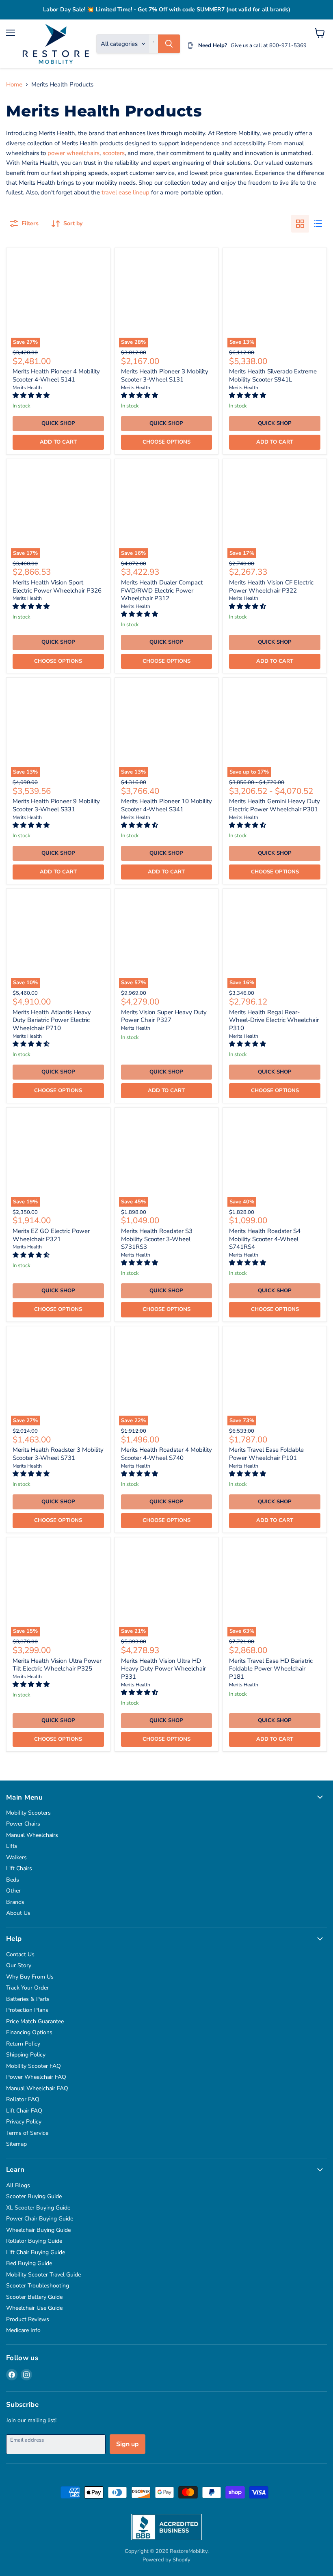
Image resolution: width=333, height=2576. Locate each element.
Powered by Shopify (166, 2560)
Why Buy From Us (30, 1977)
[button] (32, 395)
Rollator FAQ (23, 2099)
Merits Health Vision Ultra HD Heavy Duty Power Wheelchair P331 (163, 1669)
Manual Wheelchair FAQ (37, 2088)
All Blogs (18, 2185)
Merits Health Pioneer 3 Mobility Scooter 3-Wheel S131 (165, 375)
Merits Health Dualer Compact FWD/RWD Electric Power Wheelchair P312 (162, 590)
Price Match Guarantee (35, 2021)
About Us (18, 1913)
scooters (114, 153)
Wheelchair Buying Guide (38, 2230)
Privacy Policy (24, 2122)
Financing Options (29, 2032)
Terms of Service (27, 2133)
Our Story (19, 1965)
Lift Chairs (19, 1868)
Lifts (12, 1846)
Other (13, 1891)
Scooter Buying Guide (34, 2196)
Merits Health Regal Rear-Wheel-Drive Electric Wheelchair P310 (274, 1020)
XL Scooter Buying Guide (38, 2208)
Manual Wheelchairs (32, 1835)
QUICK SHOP (58, 423)
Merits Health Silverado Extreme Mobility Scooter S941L (273, 375)
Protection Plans (27, 2010)
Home (14, 85)
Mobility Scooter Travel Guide (43, 2275)
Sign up (128, 2444)
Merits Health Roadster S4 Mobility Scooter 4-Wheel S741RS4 (265, 1239)
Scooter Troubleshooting (38, 2286)
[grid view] (300, 224)
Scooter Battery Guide (34, 2297)
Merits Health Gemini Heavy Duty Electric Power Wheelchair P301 (275, 805)
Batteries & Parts (28, 1999)
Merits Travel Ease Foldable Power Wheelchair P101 (266, 1454)
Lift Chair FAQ (24, 2111)
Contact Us (20, 1954)
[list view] (318, 224)
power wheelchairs (74, 153)
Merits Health (27, 388)
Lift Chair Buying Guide (36, 2252)
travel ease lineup (125, 192)
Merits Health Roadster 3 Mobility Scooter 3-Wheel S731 (58, 1454)
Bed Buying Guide (29, 2263)
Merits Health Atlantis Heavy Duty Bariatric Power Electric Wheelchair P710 (52, 1020)
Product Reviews (28, 2319)
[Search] (169, 44)
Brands (15, 1902)
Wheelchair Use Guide (34, 2308)
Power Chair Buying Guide (40, 2219)
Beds (13, 1880)
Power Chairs (23, 1824)
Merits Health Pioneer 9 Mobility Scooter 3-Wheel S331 (56, 805)
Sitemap (16, 2144)
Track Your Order (27, 1988)
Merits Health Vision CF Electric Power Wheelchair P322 (271, 586)
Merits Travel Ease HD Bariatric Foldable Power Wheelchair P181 (271, 1669)
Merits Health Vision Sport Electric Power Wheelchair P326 (57, 586)
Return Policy (23, 2044)
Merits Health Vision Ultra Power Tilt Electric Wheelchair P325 (57, 1665)
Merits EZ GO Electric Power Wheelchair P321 (51, 1235)
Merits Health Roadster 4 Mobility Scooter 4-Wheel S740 (166, 1454)
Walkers (16, 1857)
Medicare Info (23, 2330)
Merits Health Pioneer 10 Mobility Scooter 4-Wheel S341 (166, 805)
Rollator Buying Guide (34, 2241)
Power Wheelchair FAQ (36, 2077)
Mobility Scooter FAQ (34, 2066)
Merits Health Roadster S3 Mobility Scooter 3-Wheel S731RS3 (157, 1239)
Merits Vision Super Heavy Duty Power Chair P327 (164, 1016)
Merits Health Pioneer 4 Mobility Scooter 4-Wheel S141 (56, 375)
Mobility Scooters (28, 1813)
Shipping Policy (26, 2055)
